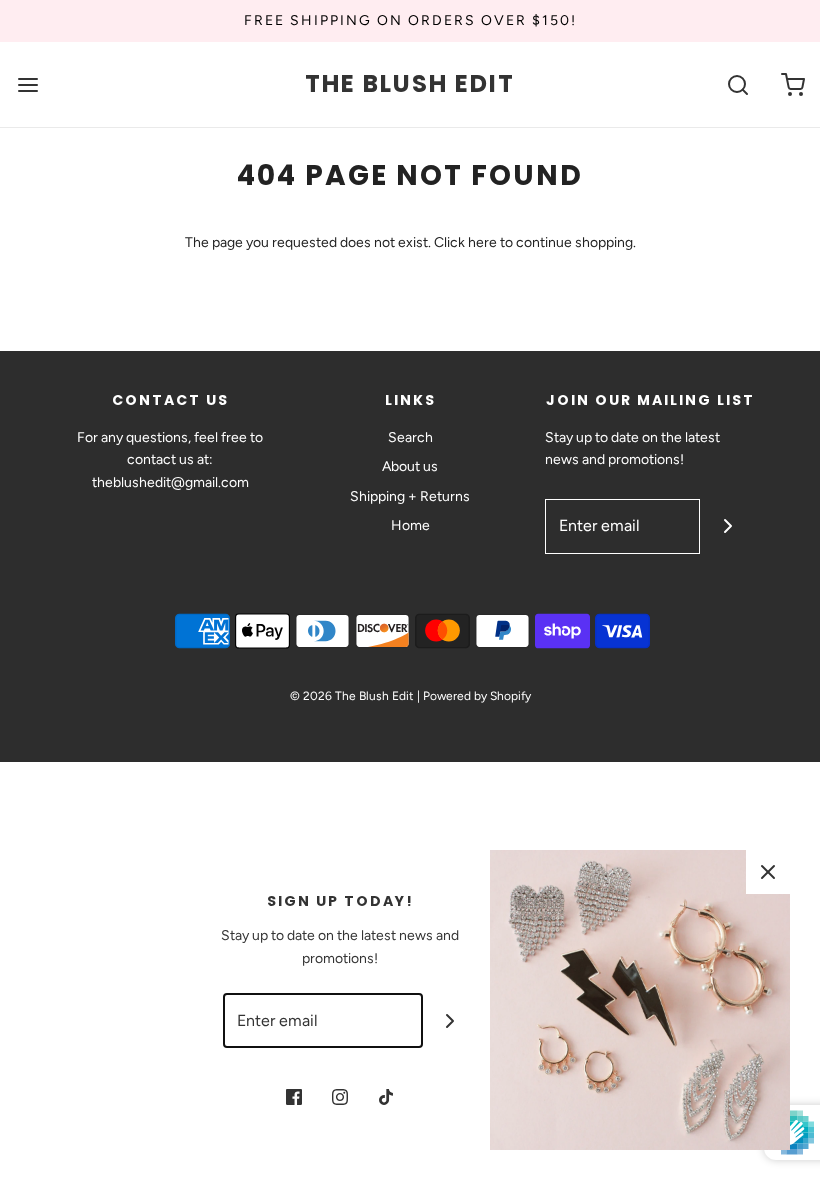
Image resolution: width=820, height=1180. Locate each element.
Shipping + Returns (410, 496)
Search (410, 437)
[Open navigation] (27, 84)
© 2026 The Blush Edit (352, 696)
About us (410, 466)
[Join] (727, 526)
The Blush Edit (410, 84)
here (482, 242)
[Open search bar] (737, 84)
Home (410, 525)
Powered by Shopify (477, 696)
